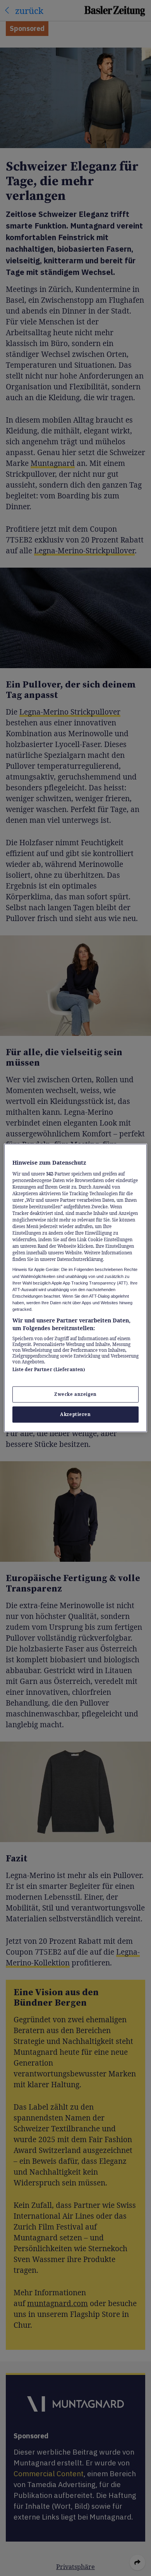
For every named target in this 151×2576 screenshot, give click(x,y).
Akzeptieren (75, 1415)
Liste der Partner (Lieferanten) (49, 1369)
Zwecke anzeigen (75, 1395)
